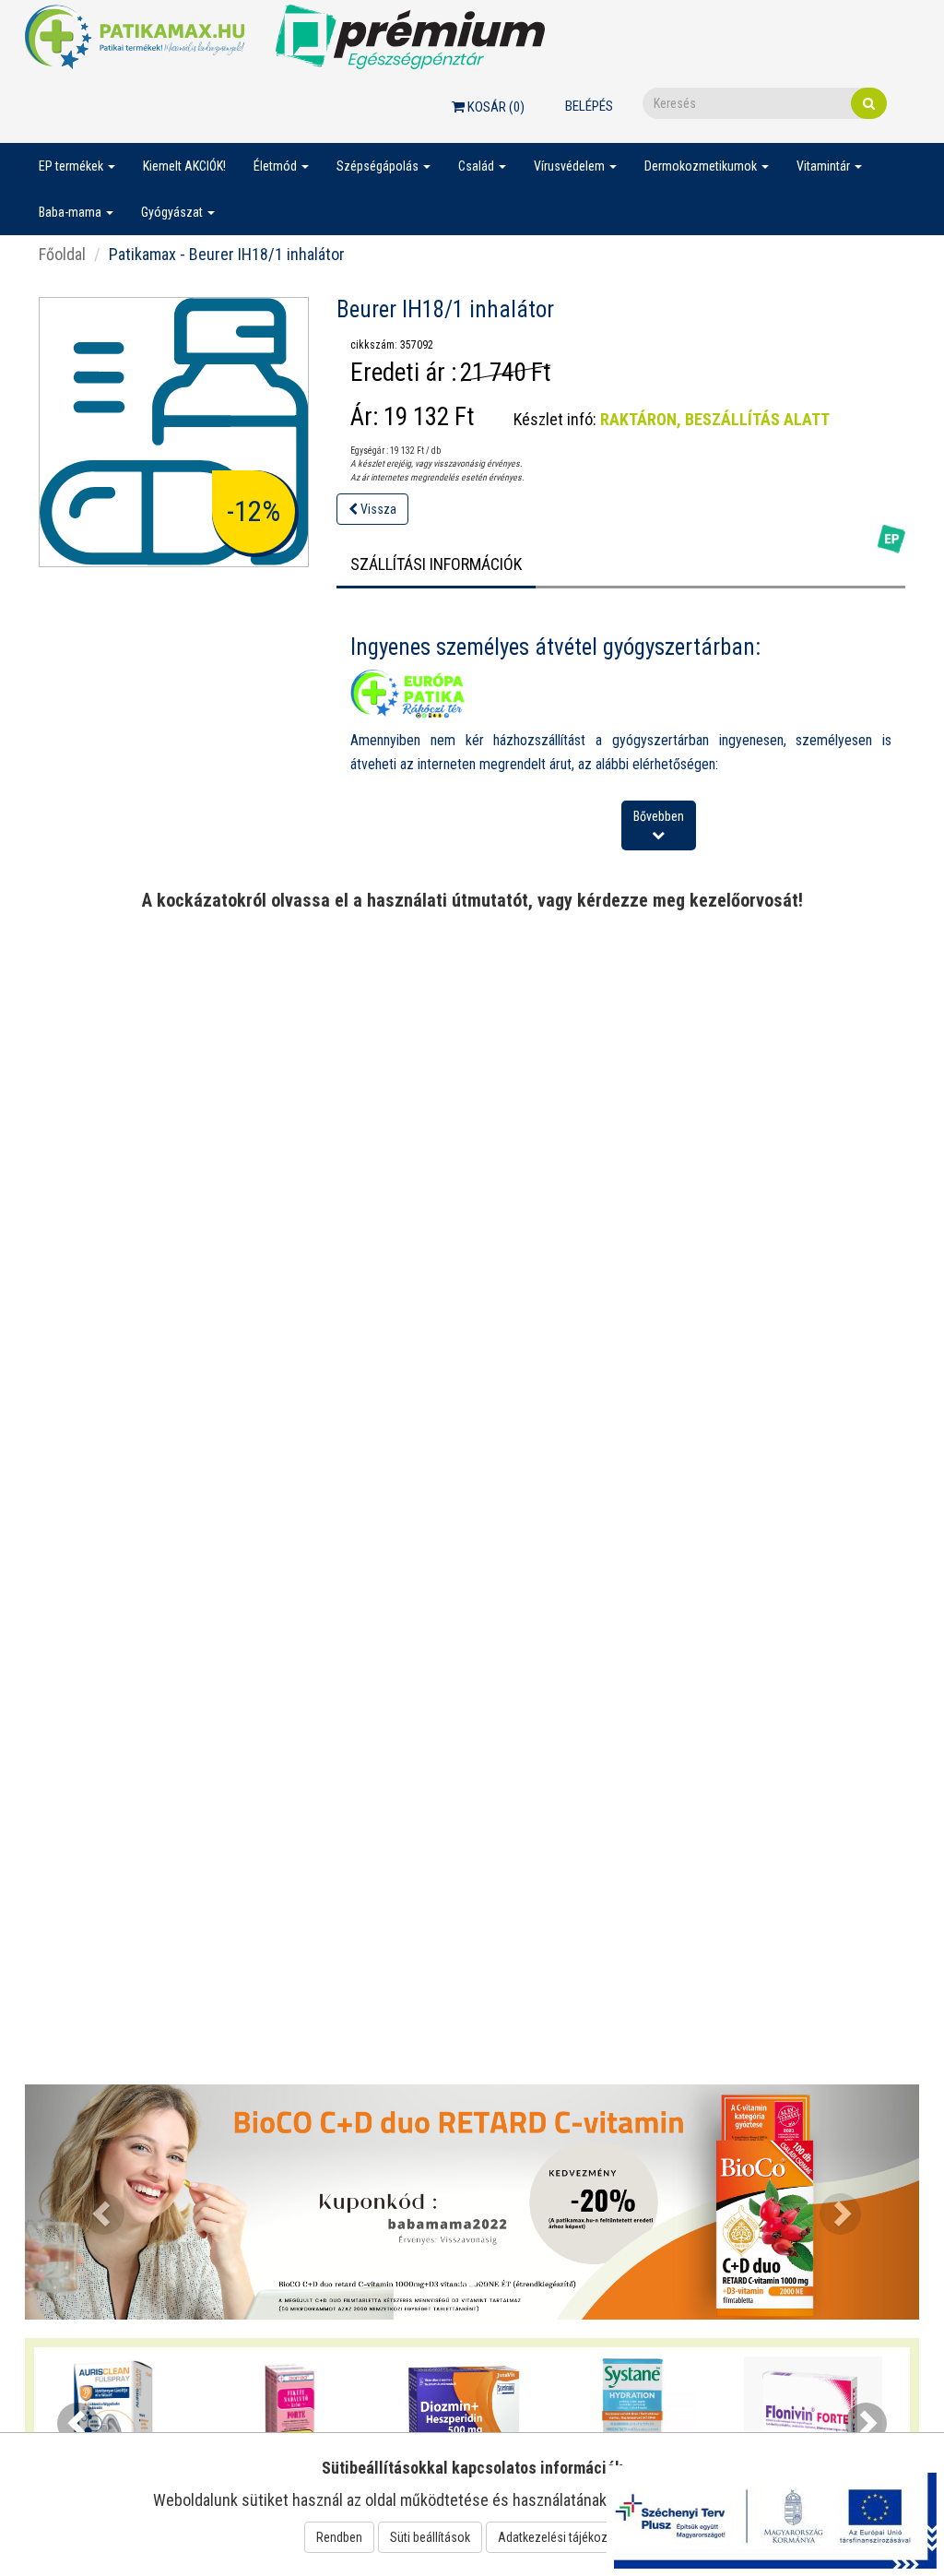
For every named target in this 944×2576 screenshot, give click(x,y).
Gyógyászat (173, 212)
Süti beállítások (430, 2537)
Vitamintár (825, 166)
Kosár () (495, 107)
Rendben (339, 2537)
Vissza (377, 509)
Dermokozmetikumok (702, 166)
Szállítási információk (436, 564)
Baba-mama (71, 212)
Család (478, 166)
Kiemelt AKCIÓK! (184, 166)
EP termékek (72, 166)
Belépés (589, 106)
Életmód (277, 166)
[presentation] (78, 2423)
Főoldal (62, 254)
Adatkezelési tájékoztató (563, 2537)
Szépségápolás (379, 166)
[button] (92, 2202)
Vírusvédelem (571, 166)
